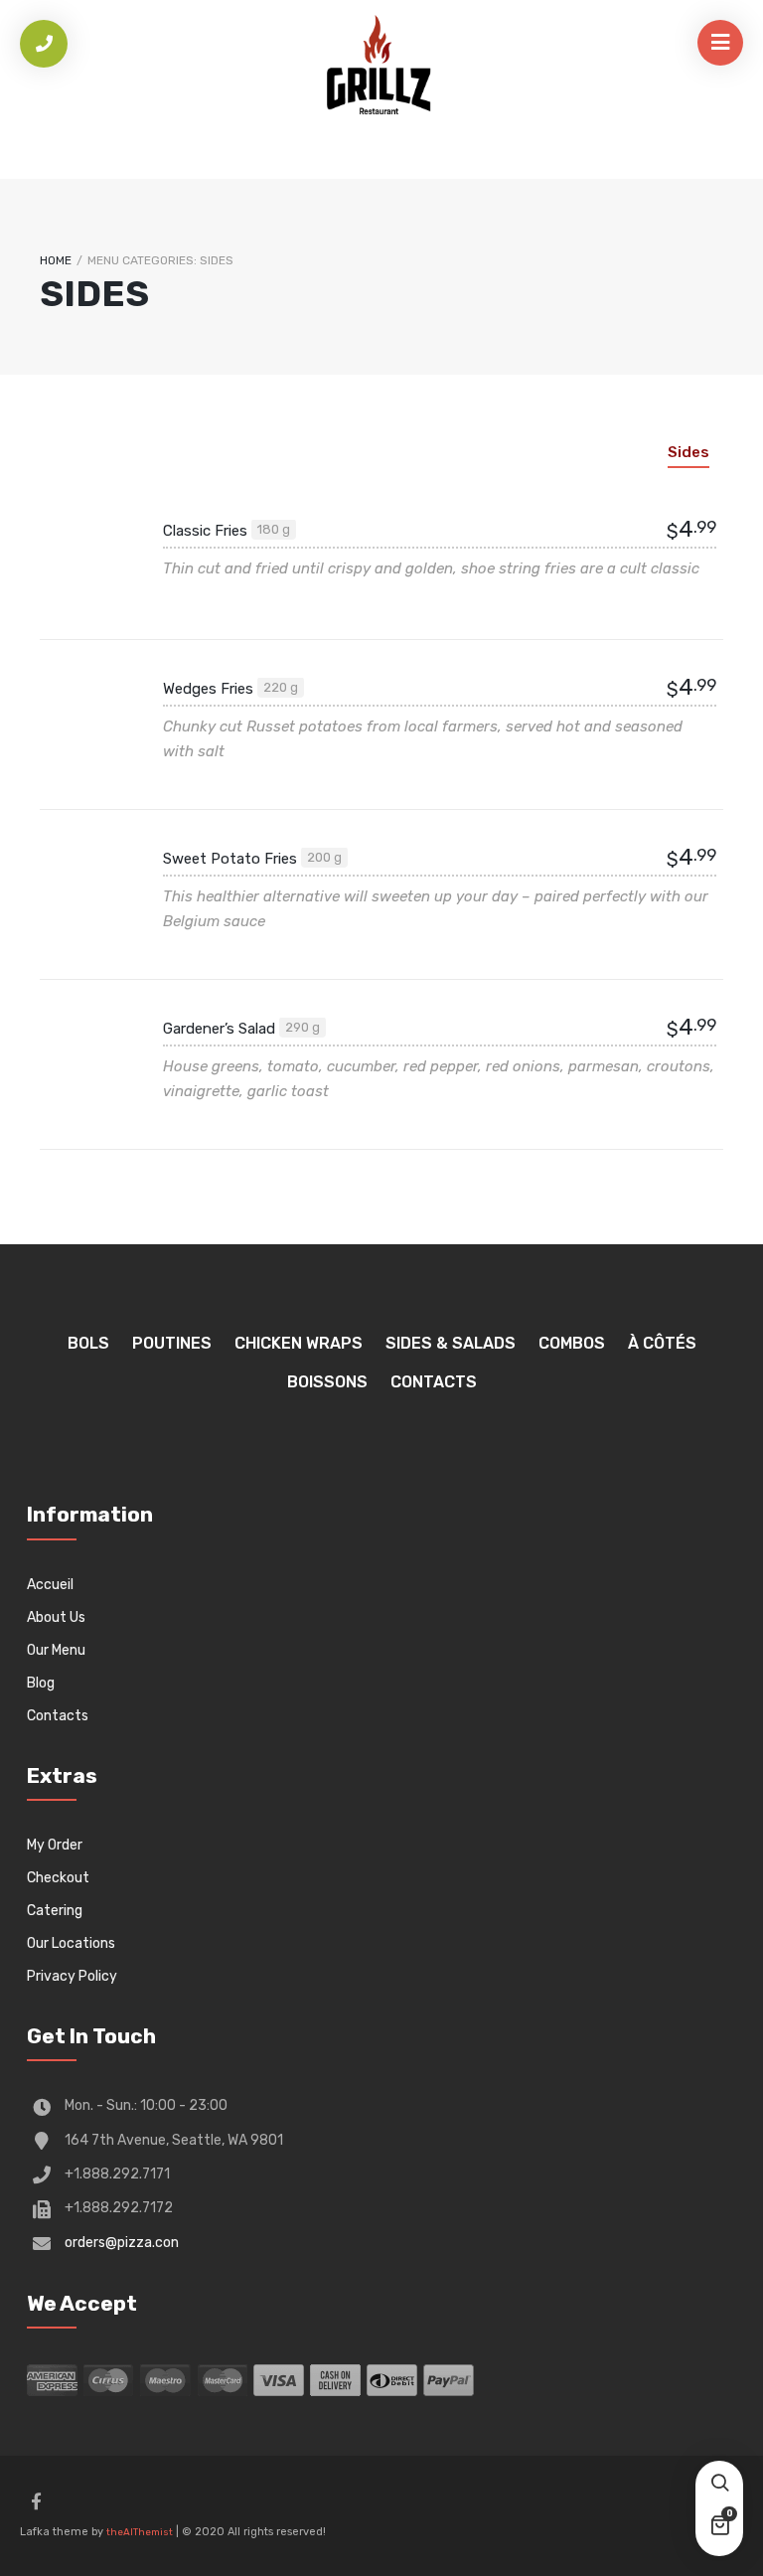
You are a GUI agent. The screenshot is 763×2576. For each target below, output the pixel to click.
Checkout (58, 1878)
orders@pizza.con (122, 2243)
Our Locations (71, 1943)
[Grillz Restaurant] (381, 70)
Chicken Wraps (299, 1343)
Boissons (327, 1382)
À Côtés (662, 1343)
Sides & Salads (451, 1343)
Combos (572, 1343)
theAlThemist (140, 2532)
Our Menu (56, 1650)
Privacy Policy (72, 1976)
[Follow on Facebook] (36, 2501)
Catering (55, 1911)
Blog (41, 1683)
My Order (55, 1845)
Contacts (434, 1382)
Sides (688, 452)
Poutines (172, 1343)
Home (56, 260)
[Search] (719, 2485)
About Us (56, 1617)
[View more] (89, 555)
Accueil (50, 1585)
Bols (88, 1343)
